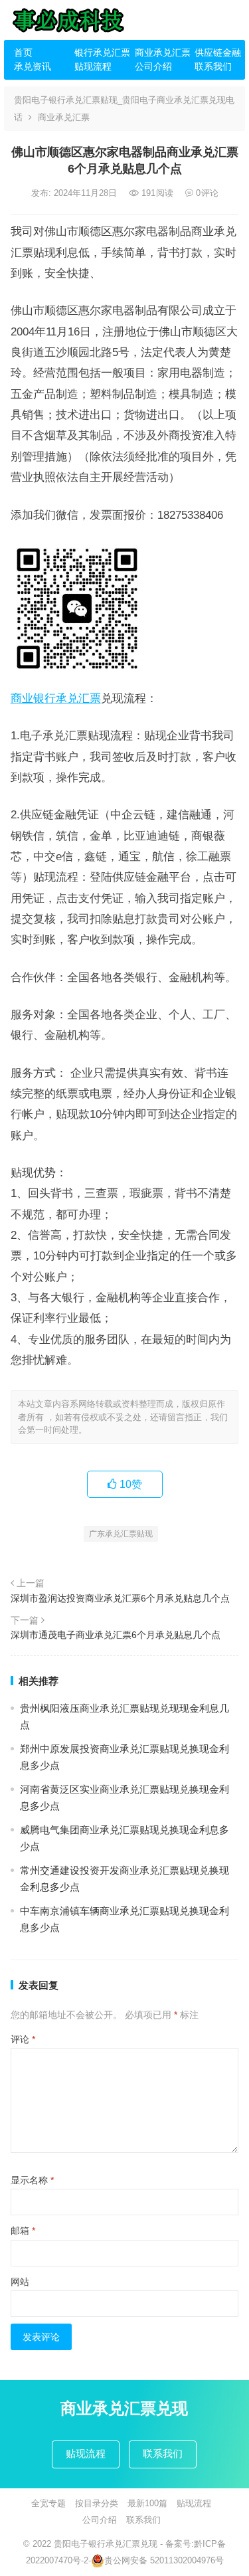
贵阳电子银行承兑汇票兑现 (106, 2544)
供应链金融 (218, 52)
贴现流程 (93, 66)
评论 (23, 2039)
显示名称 (32, 2180)
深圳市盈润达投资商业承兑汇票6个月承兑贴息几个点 (120, 1598)
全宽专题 (48, 2503)
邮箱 (23, 2231)
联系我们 (213, 66)
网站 (20, 2282)
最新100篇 (147, 2503)
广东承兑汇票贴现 (121, 1534)
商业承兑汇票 (160, 52)
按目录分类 (97, 2503)
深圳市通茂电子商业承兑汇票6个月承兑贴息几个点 (116, 1635)
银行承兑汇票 (100, 52)
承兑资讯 (33, 66)
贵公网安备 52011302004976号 (164, 2560)
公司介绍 (153, 66)
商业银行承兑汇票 (56, 698)
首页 (23, 52)
